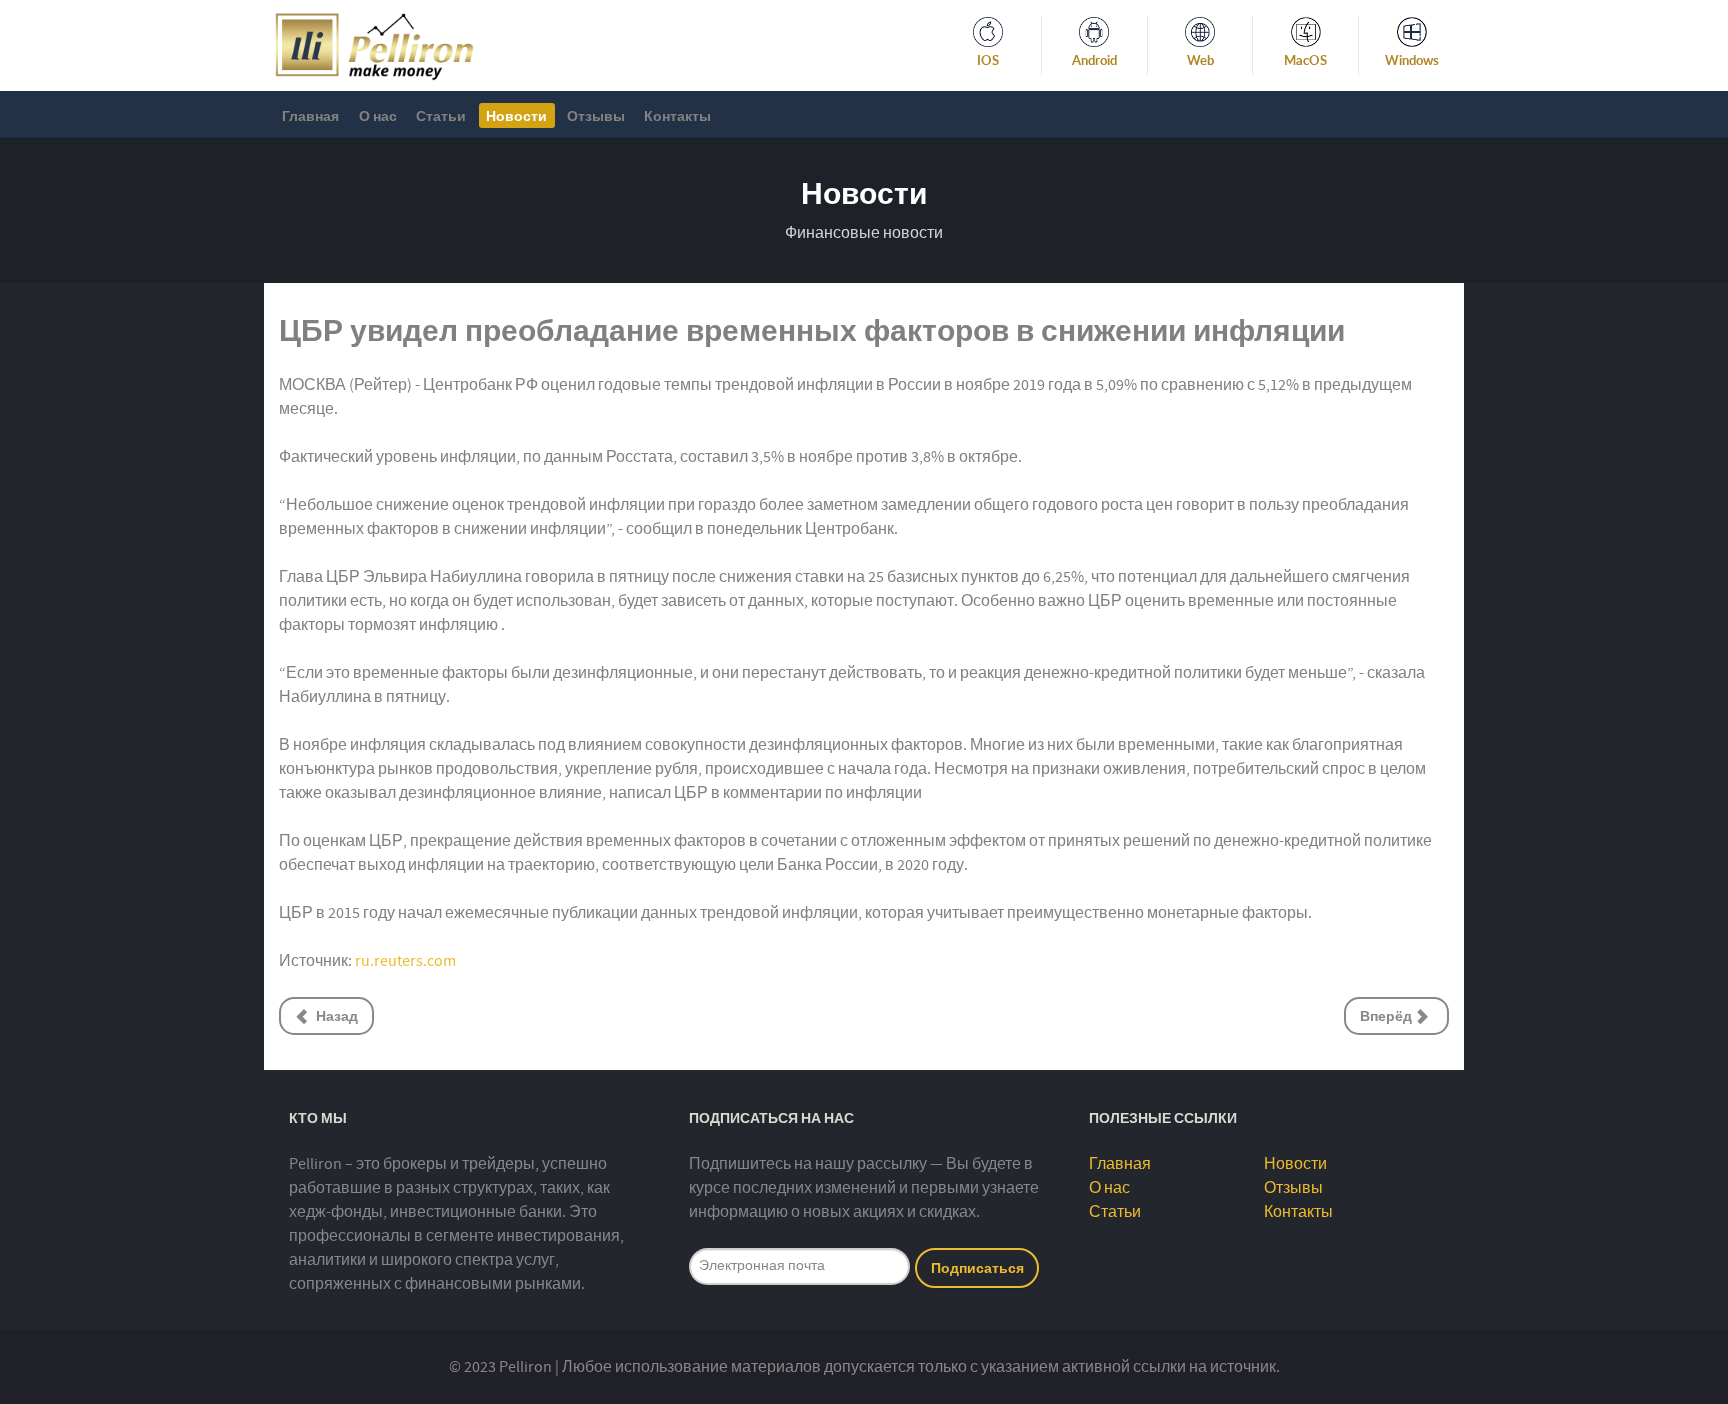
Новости (1295, 1164)
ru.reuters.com (405, 961)
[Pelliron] (374, 44)
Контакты (1298, 1212)
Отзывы (1293, 1188)
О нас (1109, 1188)
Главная (1120, 1164)
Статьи (1115, 1212)
